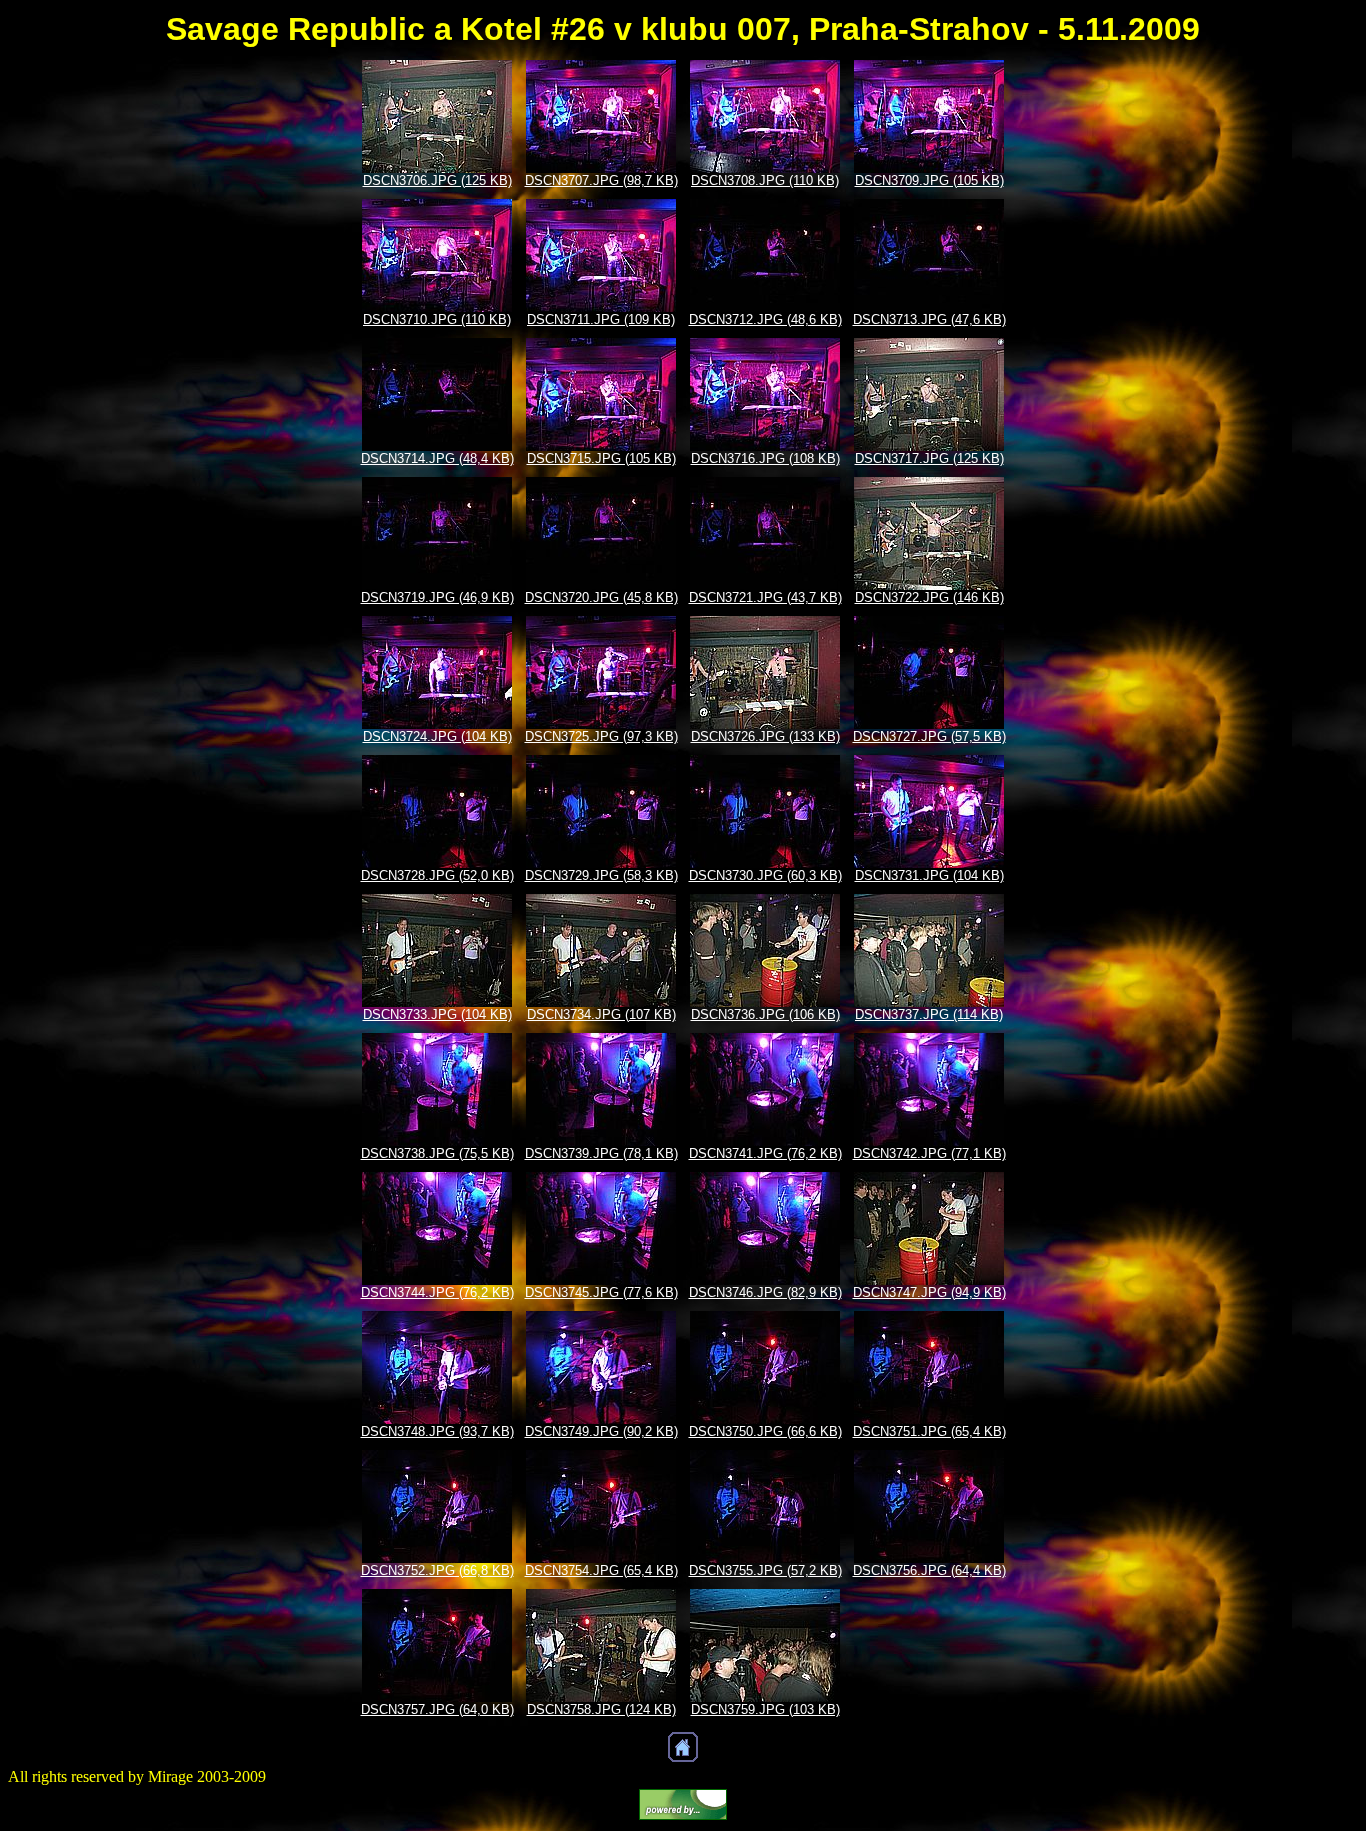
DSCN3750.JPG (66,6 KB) (765, 1431)
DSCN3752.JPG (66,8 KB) (437, 1570)
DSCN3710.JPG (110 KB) (437, 319)
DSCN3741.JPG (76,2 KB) (765, 1153)
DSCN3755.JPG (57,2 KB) (765, 1570)
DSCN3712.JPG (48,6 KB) (765, 319)
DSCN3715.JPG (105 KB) (601, 458)
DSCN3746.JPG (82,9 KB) (765, 1292)
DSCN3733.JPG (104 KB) (437, 1014)
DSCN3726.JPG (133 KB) (765, 736)
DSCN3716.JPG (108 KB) (765, 458)
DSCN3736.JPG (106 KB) (765, 1014)
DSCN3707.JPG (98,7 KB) (601, 180)
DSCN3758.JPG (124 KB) (601, 1709)
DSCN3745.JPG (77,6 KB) (601, 1292)
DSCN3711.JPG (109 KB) (601, 319)
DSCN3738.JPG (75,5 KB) (437, 1153)
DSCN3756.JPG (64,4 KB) (929, 1570)
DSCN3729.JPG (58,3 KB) (601, 875)
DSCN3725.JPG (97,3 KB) (601, 736)
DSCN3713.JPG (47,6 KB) (929, 319)
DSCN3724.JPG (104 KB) (437, 736)
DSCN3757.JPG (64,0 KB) (437, 1709)
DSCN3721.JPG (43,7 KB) (765, 597)
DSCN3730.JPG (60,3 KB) (765, 875)
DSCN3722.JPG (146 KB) (929, 597)
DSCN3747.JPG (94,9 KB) (929, 1292)
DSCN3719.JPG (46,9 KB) (437, 597)
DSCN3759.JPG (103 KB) (765, 1709)
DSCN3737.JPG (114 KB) (929, 1014)
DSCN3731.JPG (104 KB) (929, 875)
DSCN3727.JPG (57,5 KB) (929, 736)
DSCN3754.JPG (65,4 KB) (601, 1570)
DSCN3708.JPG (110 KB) (765, 180)
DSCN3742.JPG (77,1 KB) (929, 1153)
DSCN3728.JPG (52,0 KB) (437, 875)
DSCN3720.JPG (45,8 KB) (601, 597)
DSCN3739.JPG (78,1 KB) (601, 1153)
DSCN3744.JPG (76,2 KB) (437, 1292)
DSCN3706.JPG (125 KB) (437, 180)
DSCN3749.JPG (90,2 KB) (601, 1431)
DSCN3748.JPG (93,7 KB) (437, 1431)
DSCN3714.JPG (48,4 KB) (437, 458)
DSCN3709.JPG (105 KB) (929, 180)
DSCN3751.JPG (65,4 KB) (929, 1431)
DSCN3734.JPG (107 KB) (601, 1014)
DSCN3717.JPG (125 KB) (929, 458)
